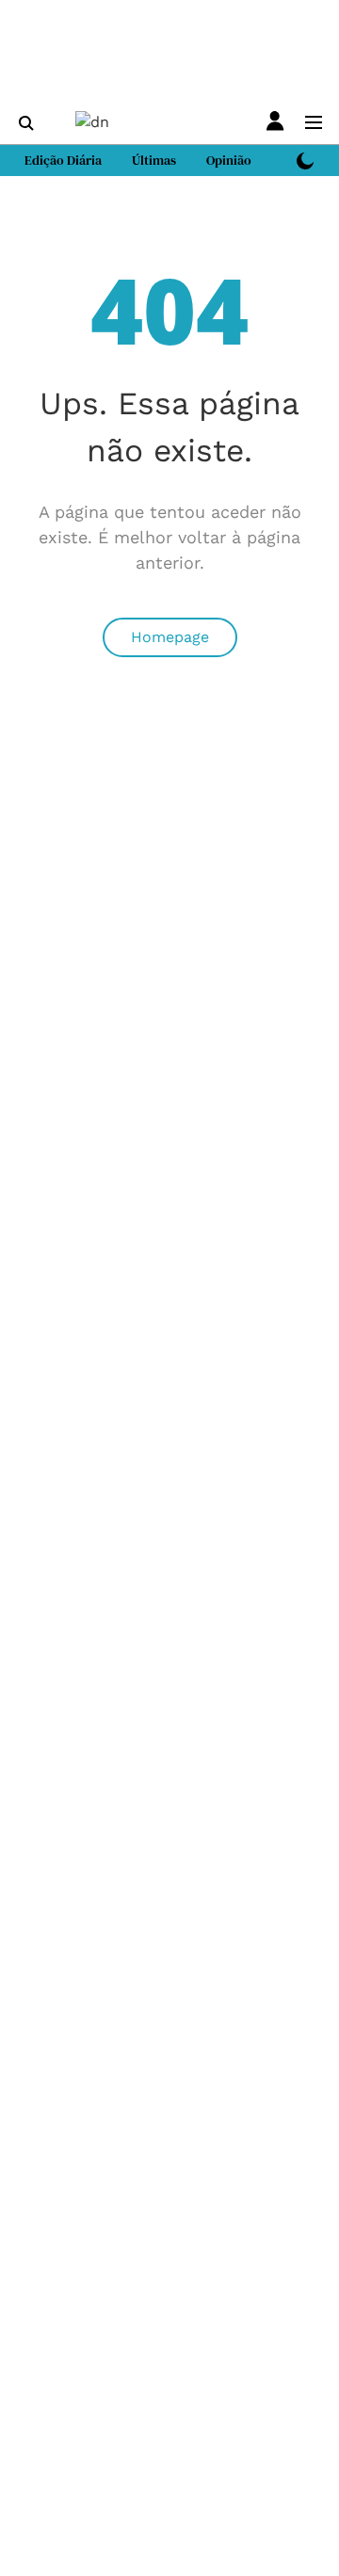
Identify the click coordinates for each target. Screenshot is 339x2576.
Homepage (170, 637)
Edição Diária (63, 160)
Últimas (154, 160)
